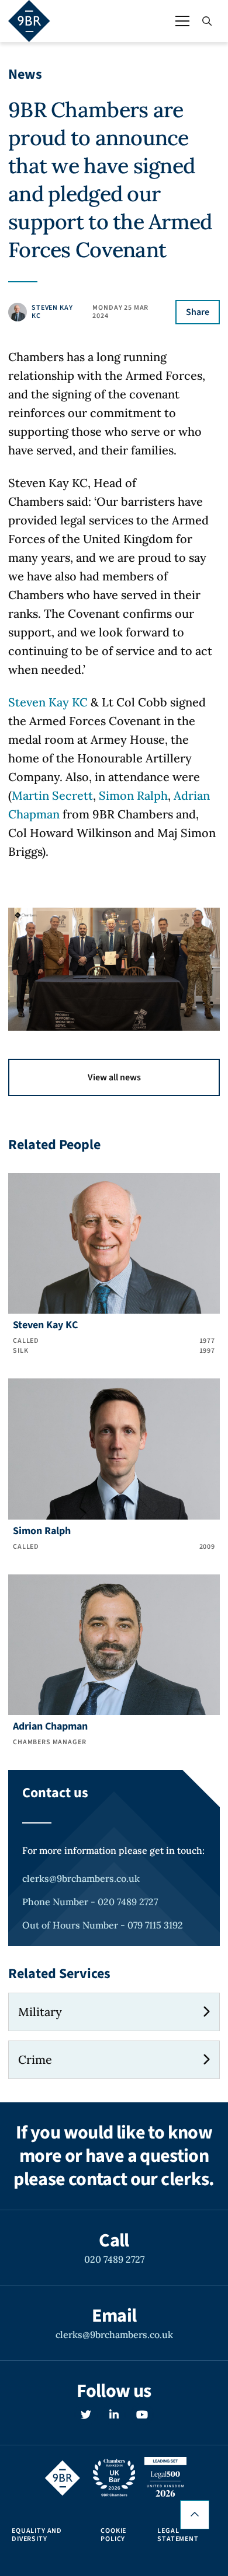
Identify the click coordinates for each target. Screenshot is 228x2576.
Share (198, 312)
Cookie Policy (113, 2535)
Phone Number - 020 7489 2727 (90, 1902)
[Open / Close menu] (182, 21)
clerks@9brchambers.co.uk (81, 1878)
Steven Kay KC (48, 702)
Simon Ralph (133, 795)
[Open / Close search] (207, 21)
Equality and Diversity (37, 2535)
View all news (114, 1077)
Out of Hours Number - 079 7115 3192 (103, 1925)
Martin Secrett (52, 795)
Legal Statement (178, 2535)
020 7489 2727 (114, 2259)
